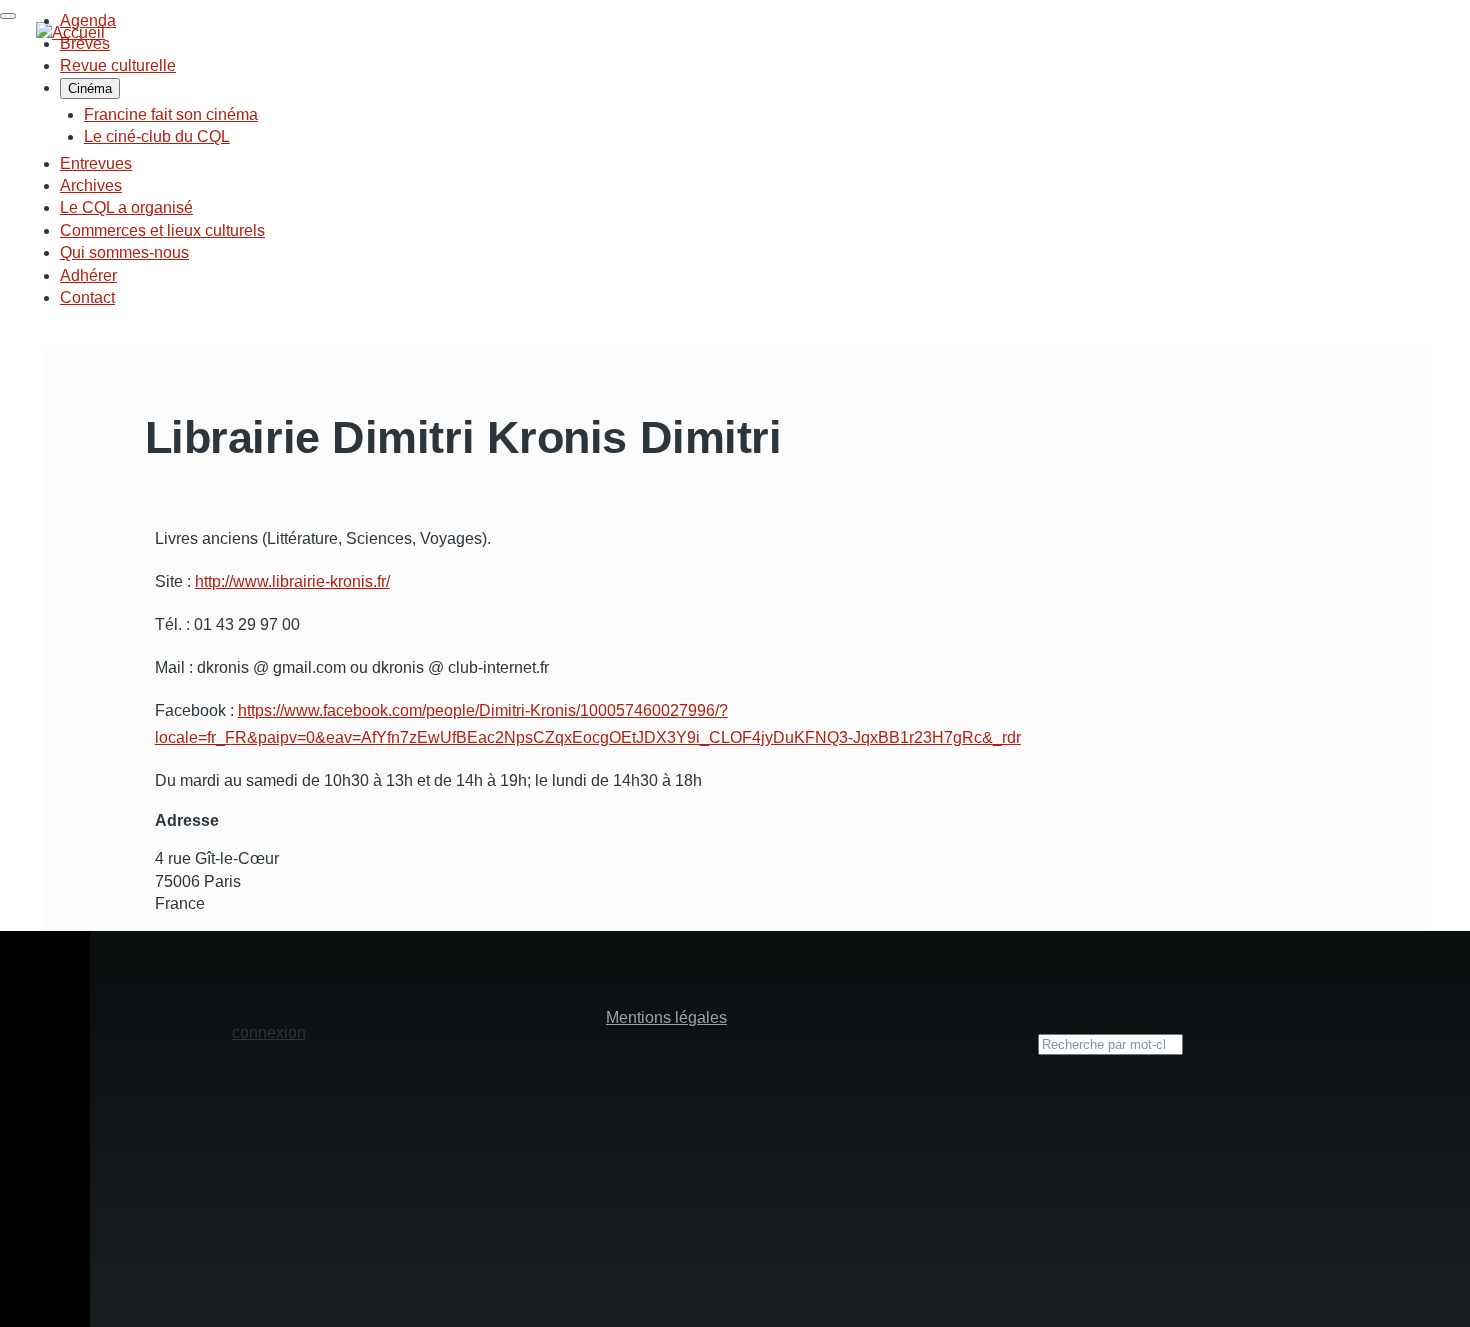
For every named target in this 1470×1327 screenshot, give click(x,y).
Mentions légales (666, 1017)
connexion (269, 1032)
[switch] (8, 16)
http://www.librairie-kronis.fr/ (292, 581)
